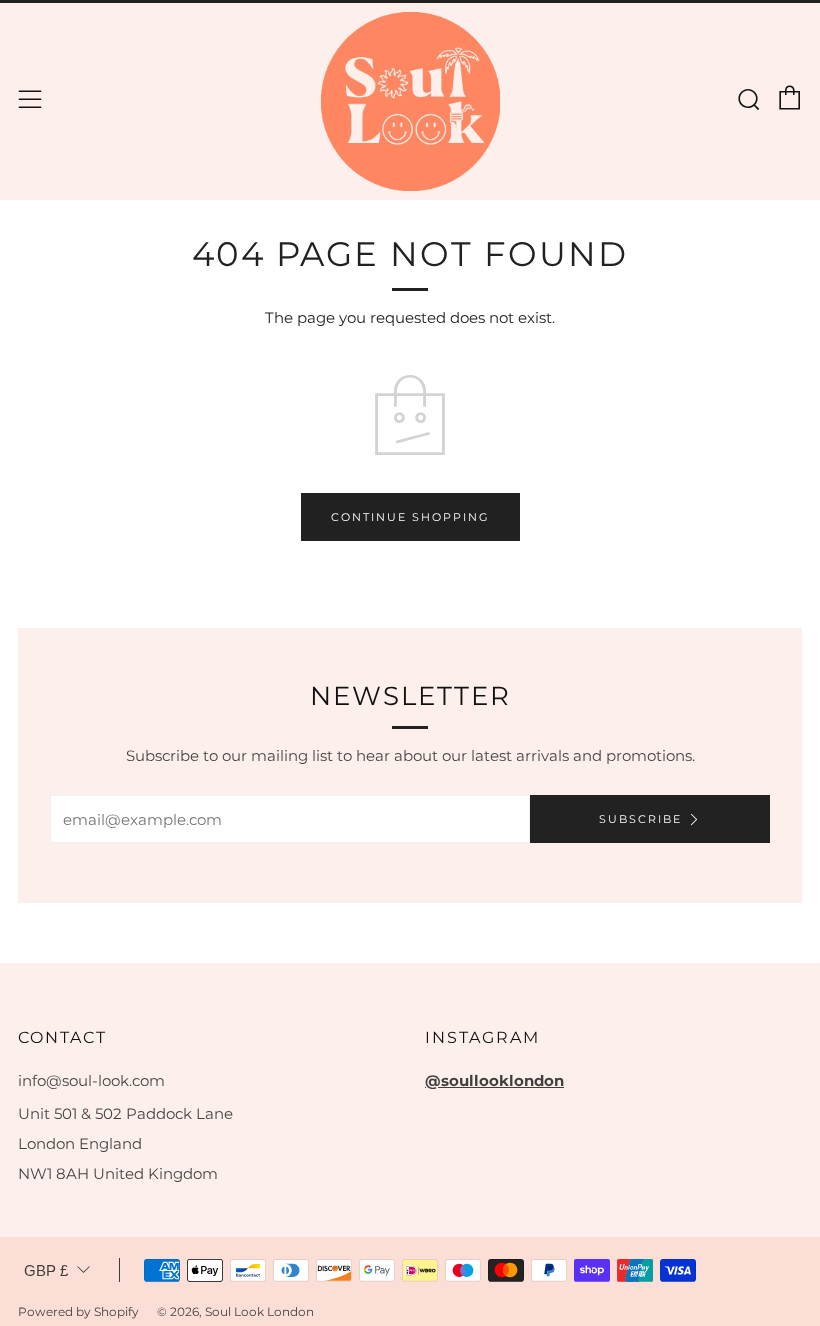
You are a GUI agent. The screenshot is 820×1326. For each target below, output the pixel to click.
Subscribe (640, 819)
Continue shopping (410, 517)
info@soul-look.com (91, 1080)
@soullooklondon (494, 1080)
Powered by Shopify (78, 1311)
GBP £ (46, 1270)
